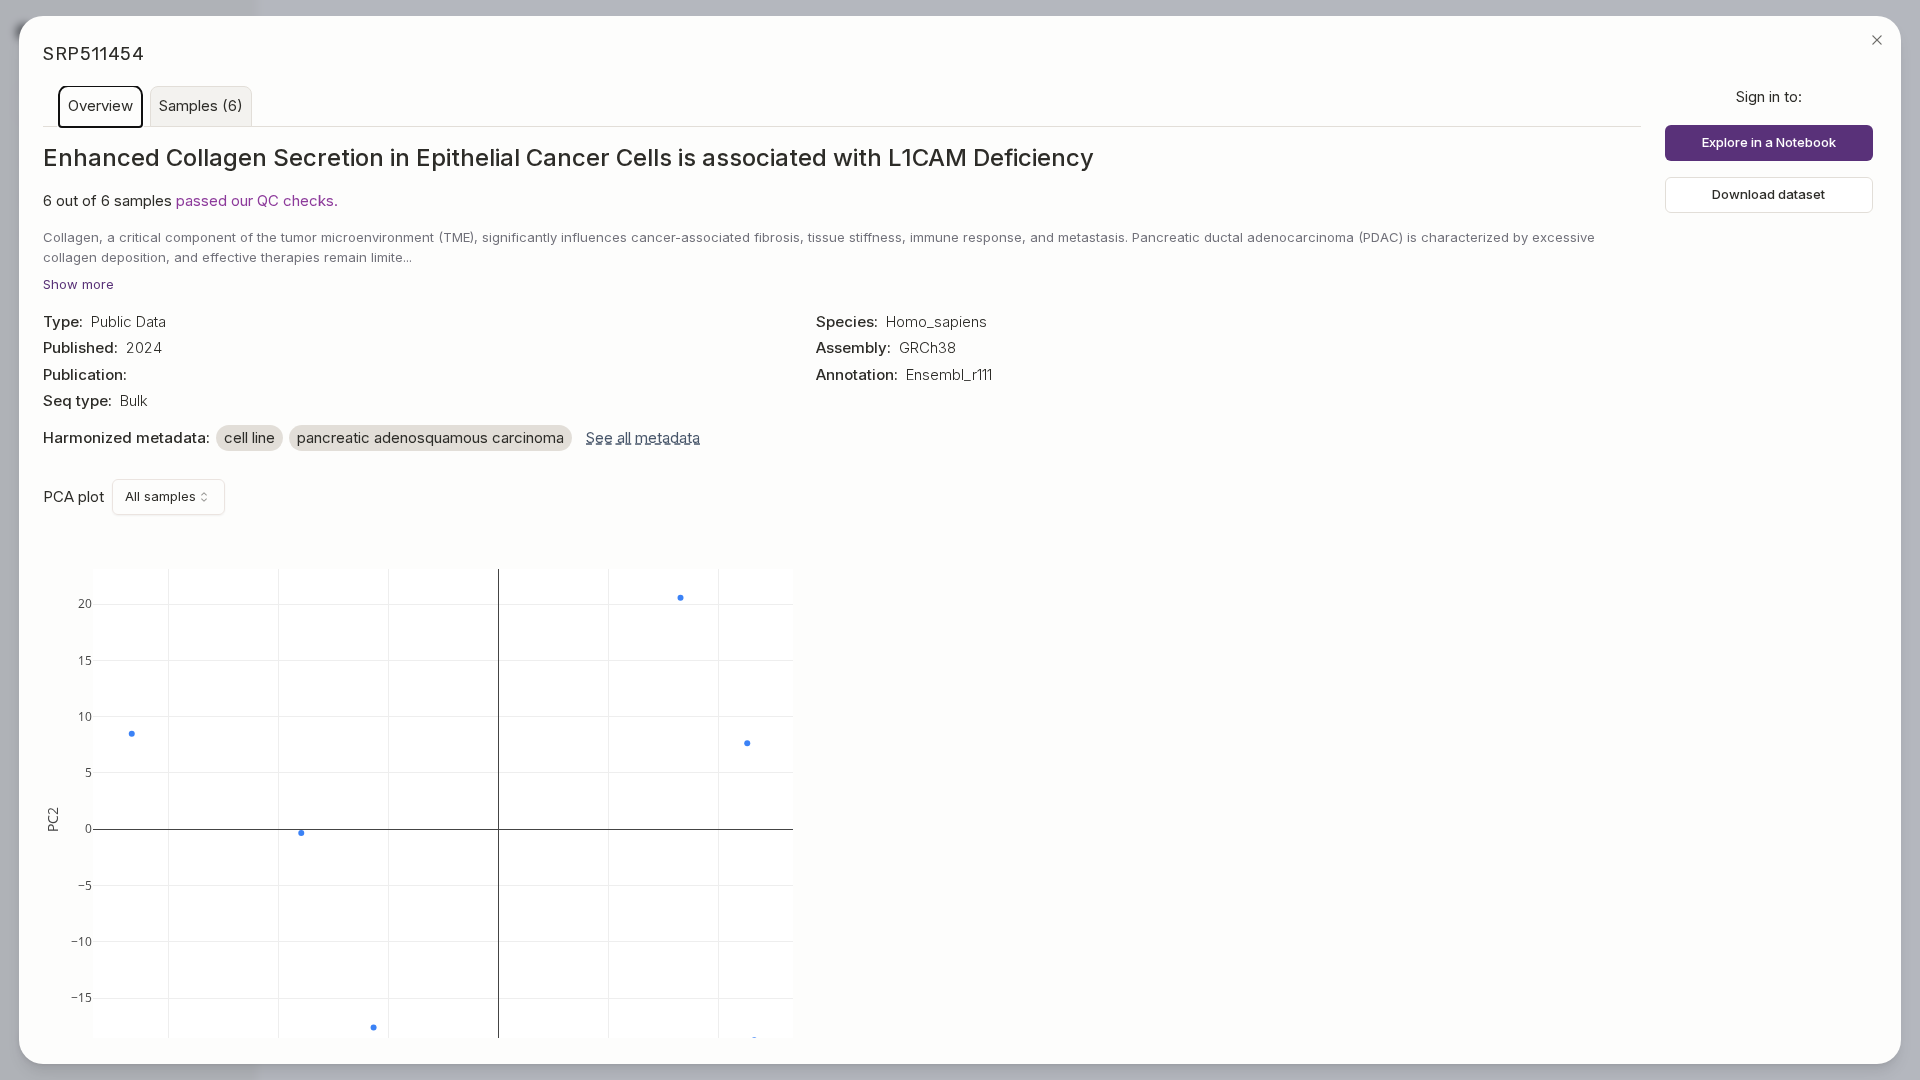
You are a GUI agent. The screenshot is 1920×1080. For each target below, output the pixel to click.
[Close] (1877, 40)
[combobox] (168, 497)
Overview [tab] (100, 105)
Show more (78, 284)
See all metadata (643, 437)
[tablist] (842, 106)
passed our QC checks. (257, 200)
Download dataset (1768, 194)
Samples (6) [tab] (201, 105)
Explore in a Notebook (1769, 142)
